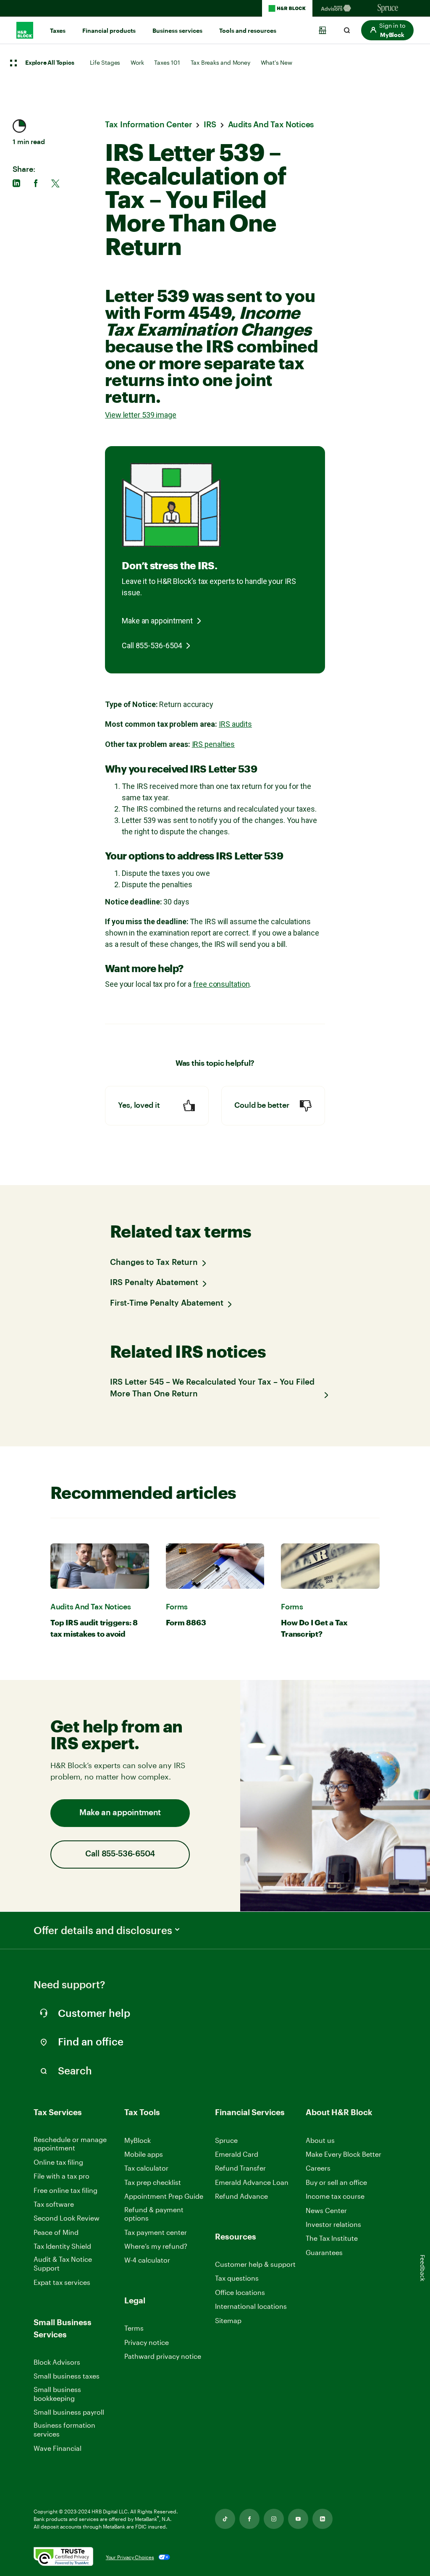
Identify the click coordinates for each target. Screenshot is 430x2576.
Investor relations (333, 2225)
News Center (326, 2210)
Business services (177, 31)
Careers (318, 2168)
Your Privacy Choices (130, 2557)
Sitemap (228, 2321)
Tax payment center (156, 2232)
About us (320, 2140)
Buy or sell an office (336, 2182)
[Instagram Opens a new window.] (274, 2519)
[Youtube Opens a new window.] (298, 2519)
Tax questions (237, 2278)
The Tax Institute (332, 2238)
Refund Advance (241, 2196)
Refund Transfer (240, 2168)
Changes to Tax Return (154, 1263)
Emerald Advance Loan (252, 2182)
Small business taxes (67, 2376)
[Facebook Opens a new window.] (249, 2519)
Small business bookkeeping (57, 2394)
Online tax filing (58, 2162)
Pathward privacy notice (163, 2356)
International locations (251, 2307)
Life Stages (105, 62)
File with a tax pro (62, 2176)
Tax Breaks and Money (220, 62)
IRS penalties (214, 744)
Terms (134, 2328)
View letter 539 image (141, 415)
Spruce (226, 2140)
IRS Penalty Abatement (154, 1283)
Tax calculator (146, 2168)
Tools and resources (248, 31)
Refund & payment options (154, 2214)
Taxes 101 (167, 62)
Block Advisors (57, 2362)
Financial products (109, 31)
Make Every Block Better (343, 2154)
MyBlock (138, 2140)
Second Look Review (67, 2218)
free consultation (221, 984)
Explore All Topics (50, 63)
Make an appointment (157, 621)
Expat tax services (62, 2283)
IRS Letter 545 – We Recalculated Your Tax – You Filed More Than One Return (212, 1388)
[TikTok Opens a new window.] (225, 2519)
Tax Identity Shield (62, 2246)
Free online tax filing (66, 2190)
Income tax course (335, 2196)
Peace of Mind (56, 2232)
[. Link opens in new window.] (63, 2557)
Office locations (240, 2293)
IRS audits (235, 724)
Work (137, 62)
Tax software (54, 2204)
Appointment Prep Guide (164, 2196)
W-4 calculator (147, 2260)
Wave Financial (58, 2449)
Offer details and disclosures (103, 1930)
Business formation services (64, 2429)
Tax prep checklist (153, 2182)
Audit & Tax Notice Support (63, 2263)
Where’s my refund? (156, 2246)
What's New (277, 62)
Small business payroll (69, 2412)
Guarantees (324, 2252)
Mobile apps (144, 2154)
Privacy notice (147, 2342)
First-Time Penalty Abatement (167, 1303)
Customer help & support (255, 2265)
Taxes (58, 31)
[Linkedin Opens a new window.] (322, 2519)
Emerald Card (237, 2154)
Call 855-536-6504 (152, 645)
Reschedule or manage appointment (70, 2144)
